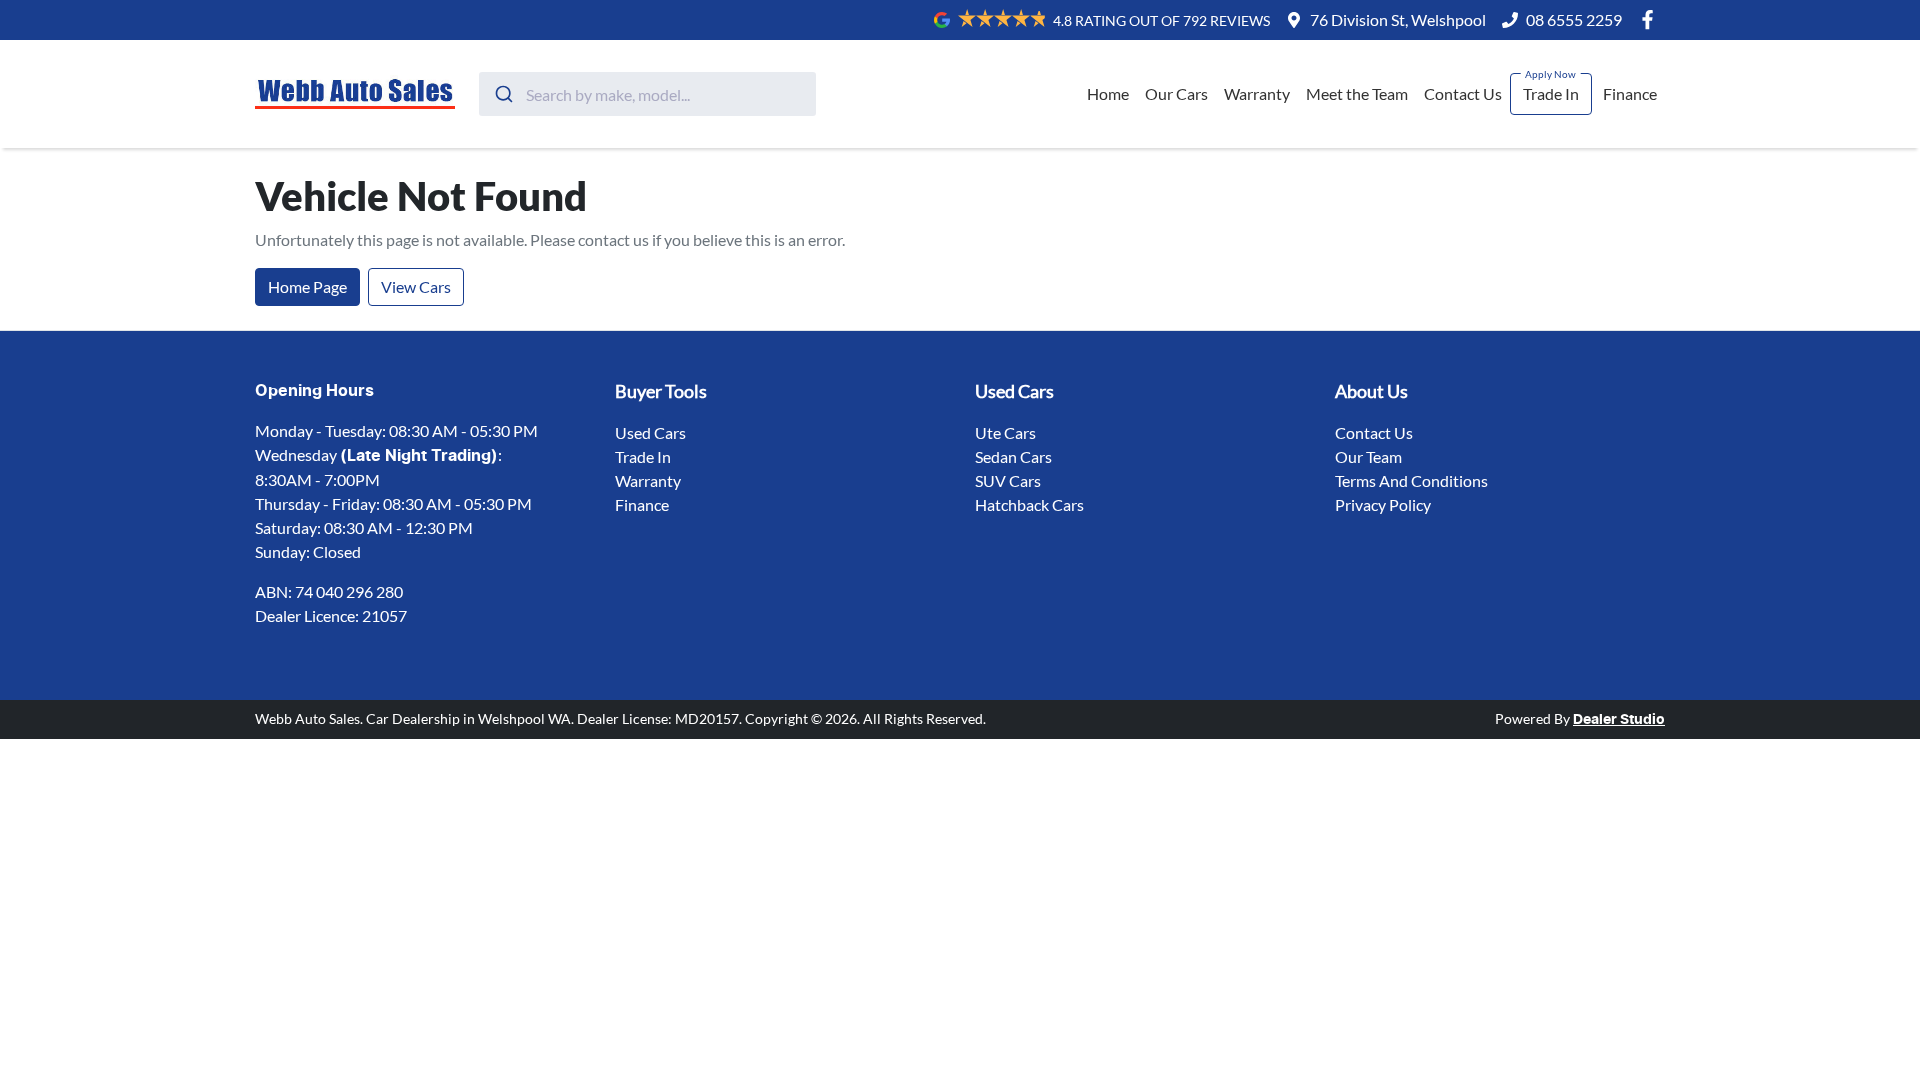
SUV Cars (1008, 480)
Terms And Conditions (1411, 480)
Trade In (1551, 93)
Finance (1630, 93)
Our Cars (1176, 93)
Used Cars (650, 432)
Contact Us (1463, 93)
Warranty (1257, 93)
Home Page (307, 286)
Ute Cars (1005, 432)
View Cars (416, 286)
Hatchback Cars (1029, 504)
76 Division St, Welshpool (1398, 19)
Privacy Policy (1383, 504)
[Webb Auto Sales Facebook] (1651, 19)
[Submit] (502, 94)
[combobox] (647, 94)
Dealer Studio (1619, 720)
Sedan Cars (1013, 456)
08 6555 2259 (1574, 19)
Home (1108, 93)
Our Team (1368, 456)
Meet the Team (1357, 93)
